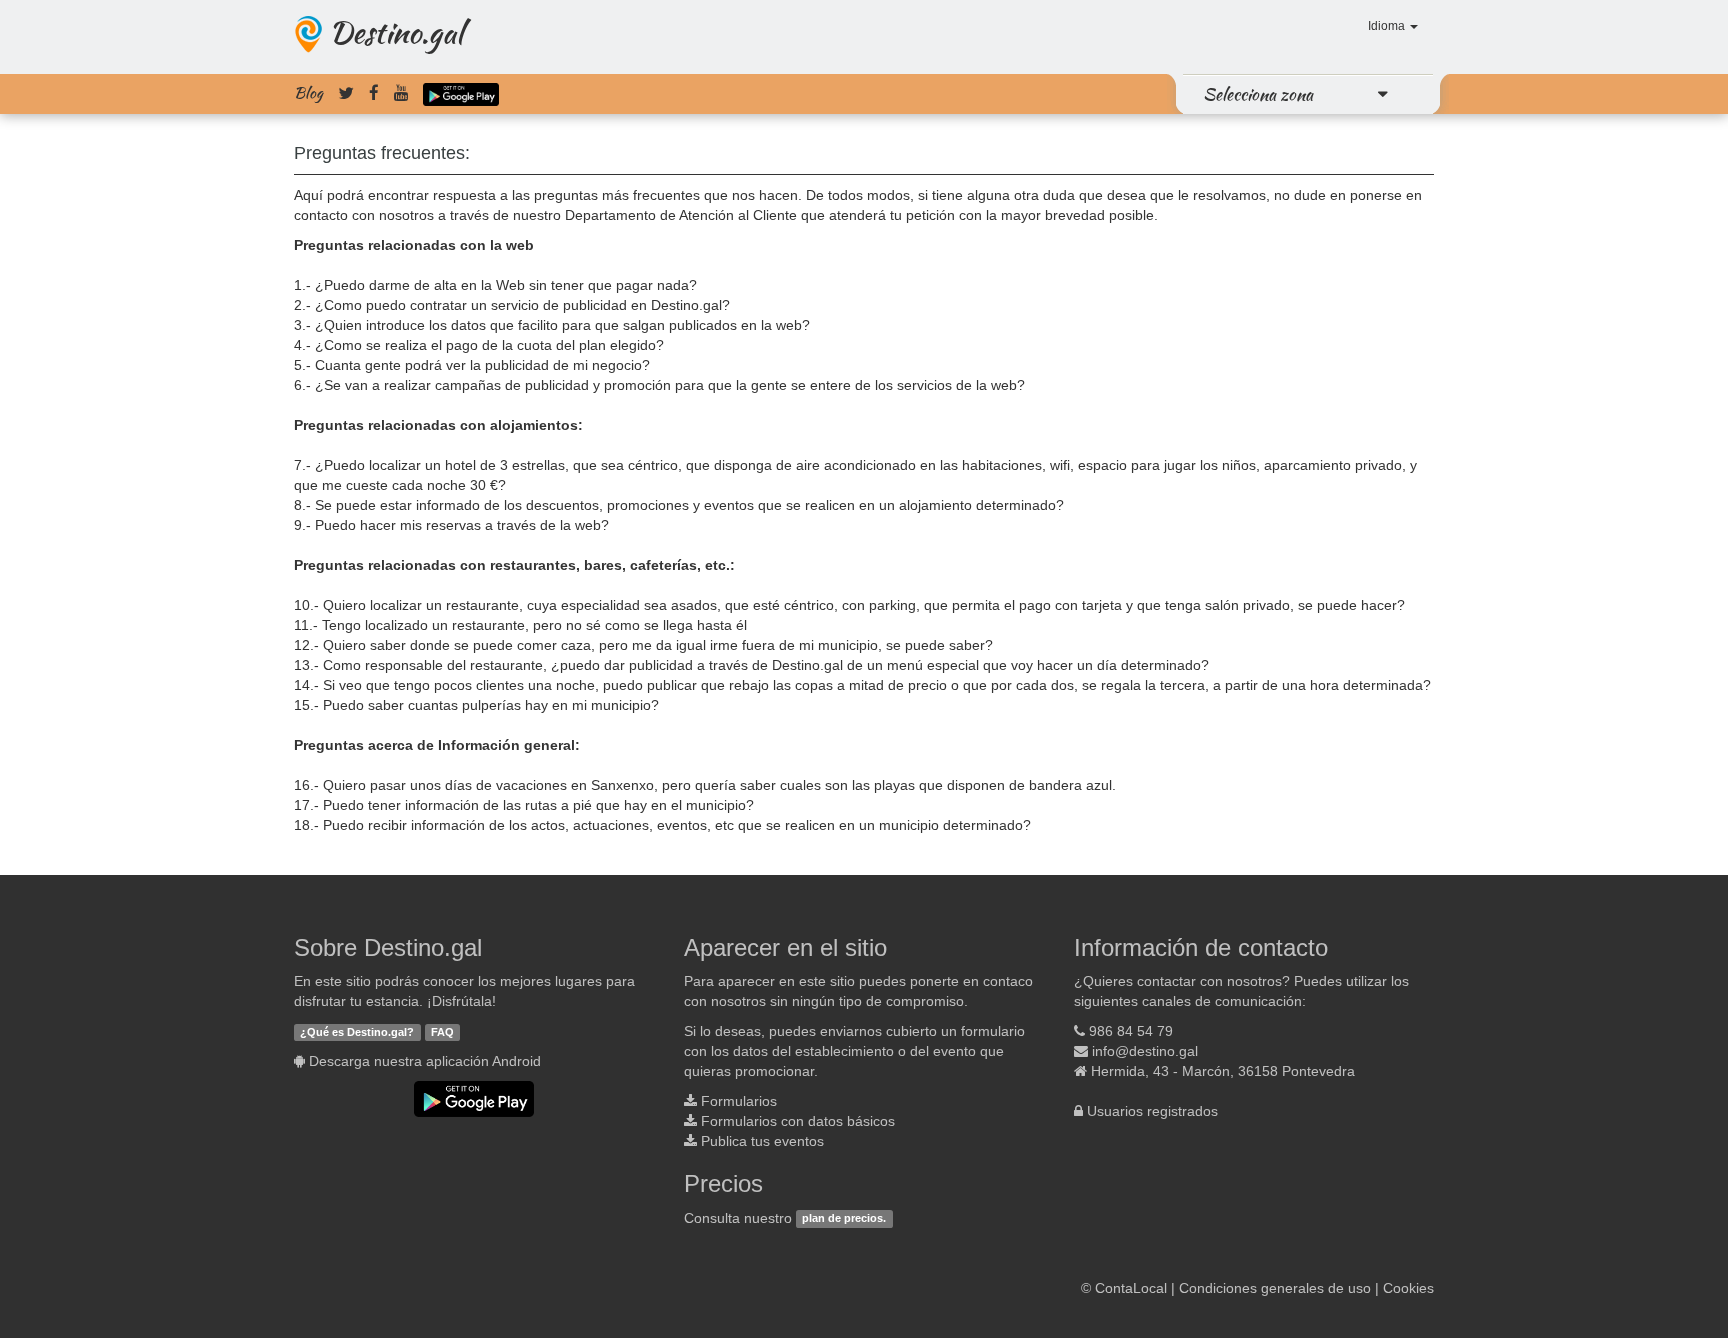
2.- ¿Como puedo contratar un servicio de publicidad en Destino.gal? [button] (512, 305)
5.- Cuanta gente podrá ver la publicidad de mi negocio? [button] (472, 365)
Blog (308, 93)
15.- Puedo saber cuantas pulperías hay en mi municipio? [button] (476, 705)
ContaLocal (1131, 1288)
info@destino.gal (1145, 1051)
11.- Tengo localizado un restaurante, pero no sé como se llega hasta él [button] (520, 625)
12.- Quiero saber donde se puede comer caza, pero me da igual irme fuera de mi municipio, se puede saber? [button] (643, 645)
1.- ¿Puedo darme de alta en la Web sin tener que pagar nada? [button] (495, 285)
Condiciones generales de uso (1275, 1288)
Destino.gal (396, 32)
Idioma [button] (1388, 26)
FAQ (442, 1032)
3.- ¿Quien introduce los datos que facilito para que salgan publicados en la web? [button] (552, 325)
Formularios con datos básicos (798, 1121)
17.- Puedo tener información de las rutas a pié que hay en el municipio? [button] (524, 805)
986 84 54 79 (1131, 1031)
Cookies (1408, 1288)
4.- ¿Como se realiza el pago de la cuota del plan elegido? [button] (479, 345)
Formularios (739, 1101)
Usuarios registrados (1152, 1111)
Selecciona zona (1258, 94)
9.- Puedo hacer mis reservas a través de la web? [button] (451, 525)
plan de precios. (844, 1219)
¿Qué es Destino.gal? (357, 1032)
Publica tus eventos (762, 1141)
